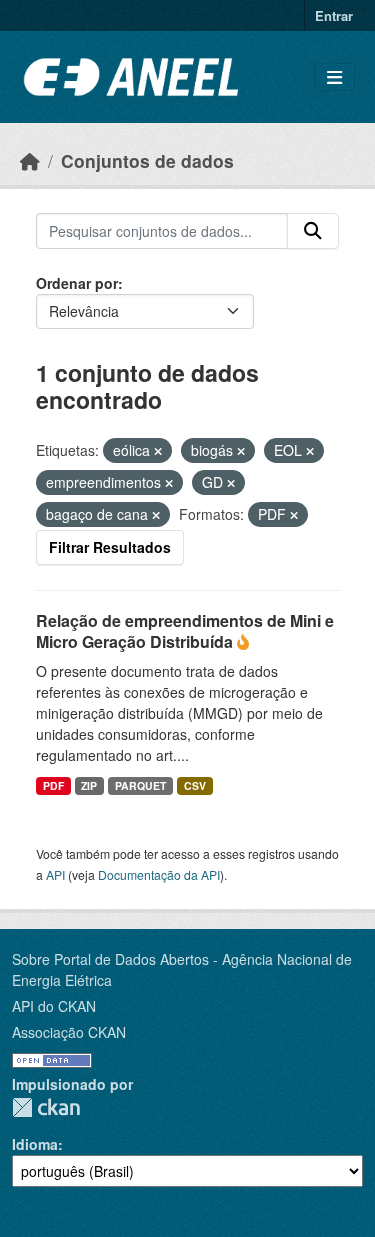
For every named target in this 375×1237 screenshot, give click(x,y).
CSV (195, 785)
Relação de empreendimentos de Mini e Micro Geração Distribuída (185, 631)
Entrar (334, 15)
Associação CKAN (69, 1032)
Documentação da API (159, 874)
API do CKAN (54, 1006)
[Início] (30, 160)
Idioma (35, 1144)
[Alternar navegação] (334, 77)
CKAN (46, 1107)
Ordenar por (77, 283)
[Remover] (158, 451)
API (55, 874)
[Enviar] (313, 231)
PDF (53, 785)
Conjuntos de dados (147, 160)
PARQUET (140, 785)
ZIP (89, 785)
